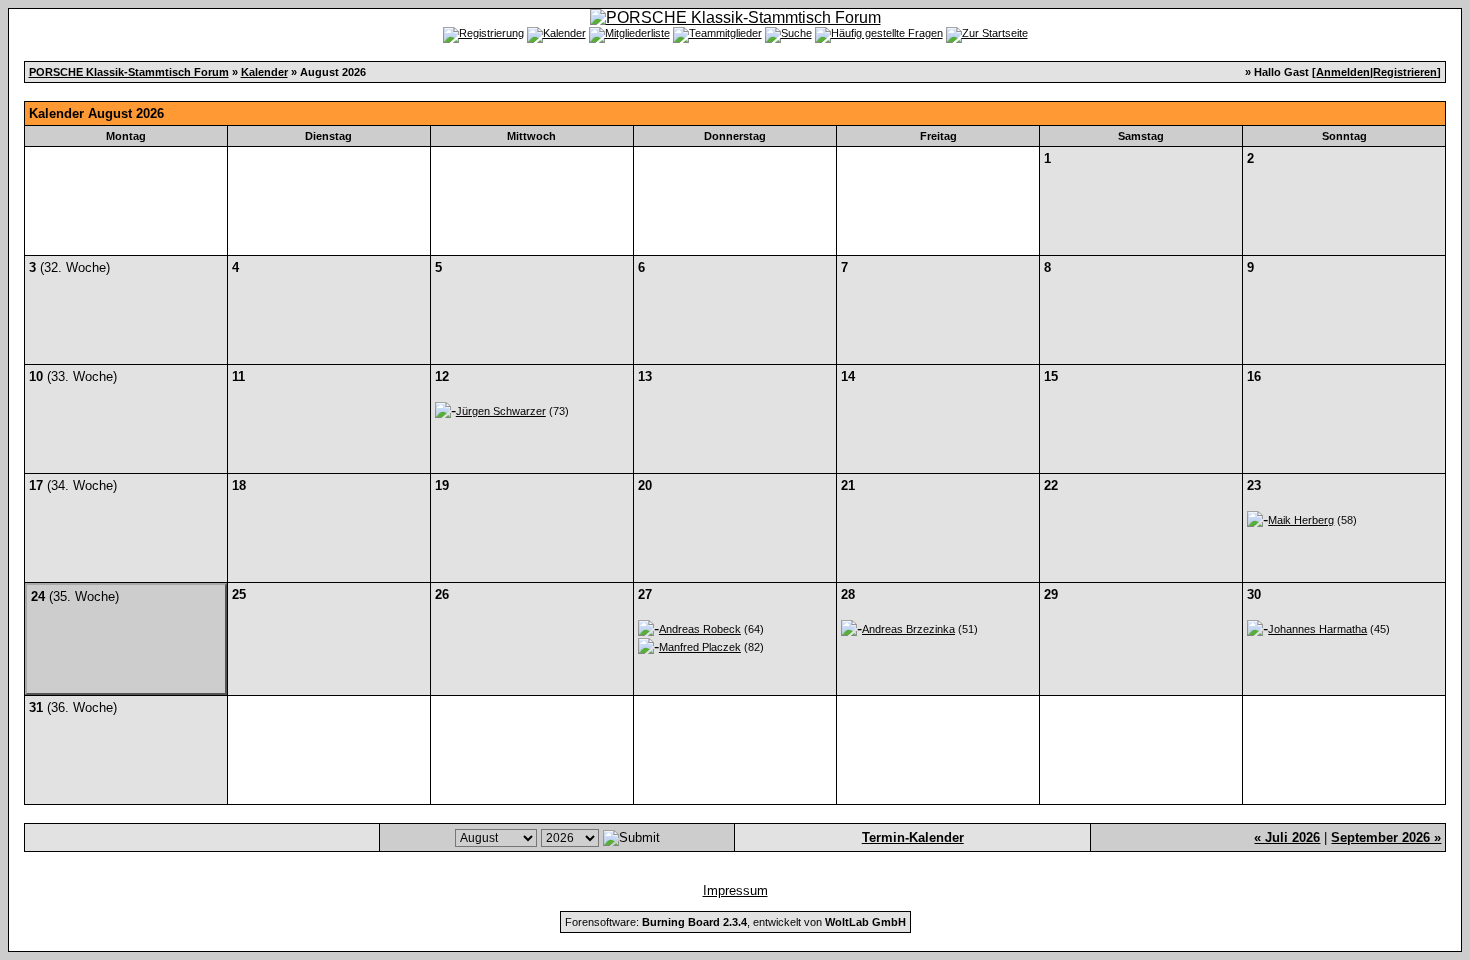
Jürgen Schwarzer (501, 411)
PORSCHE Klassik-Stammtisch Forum (129, 72)
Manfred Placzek (700, 647)
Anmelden (1343, 72)
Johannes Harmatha (1317, 629)
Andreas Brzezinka (908, 629)
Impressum (735, 890)
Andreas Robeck (700, 629)
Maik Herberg (1301, 520)
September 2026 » (1386, 837)
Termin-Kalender (913, 837)
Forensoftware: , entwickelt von (735, 922)
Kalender (264, 72)
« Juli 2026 (1287, 837)
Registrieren (1405, 72)
